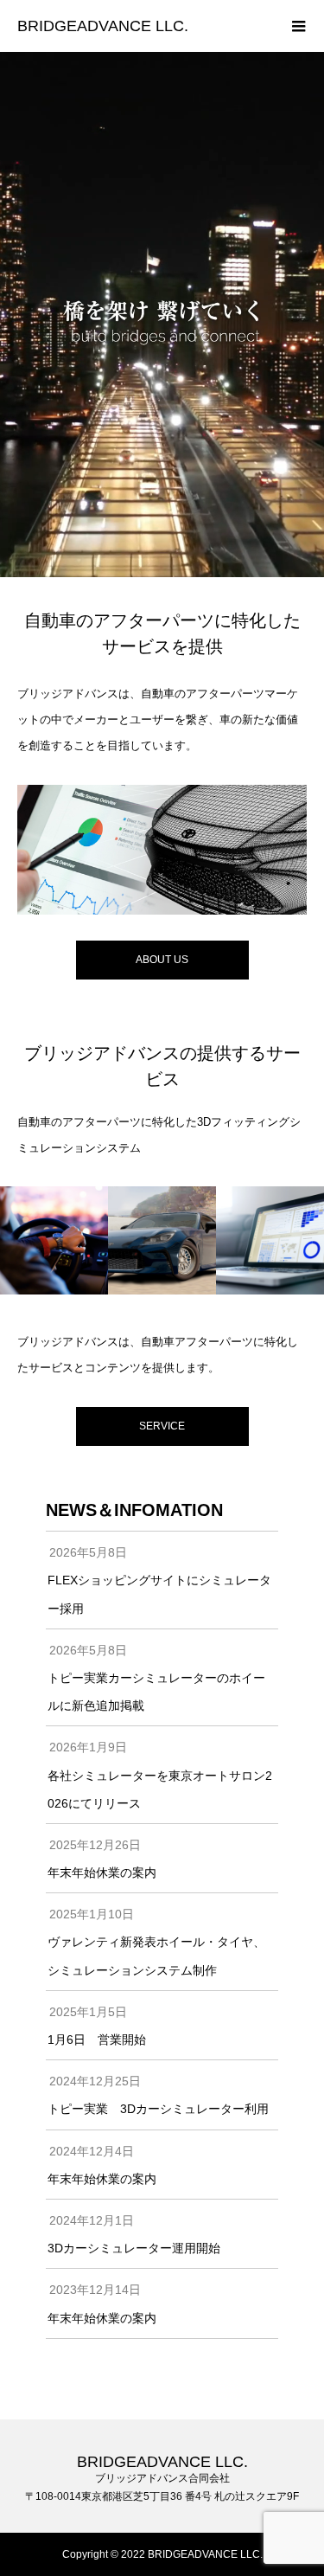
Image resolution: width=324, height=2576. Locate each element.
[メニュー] (298, 26)
